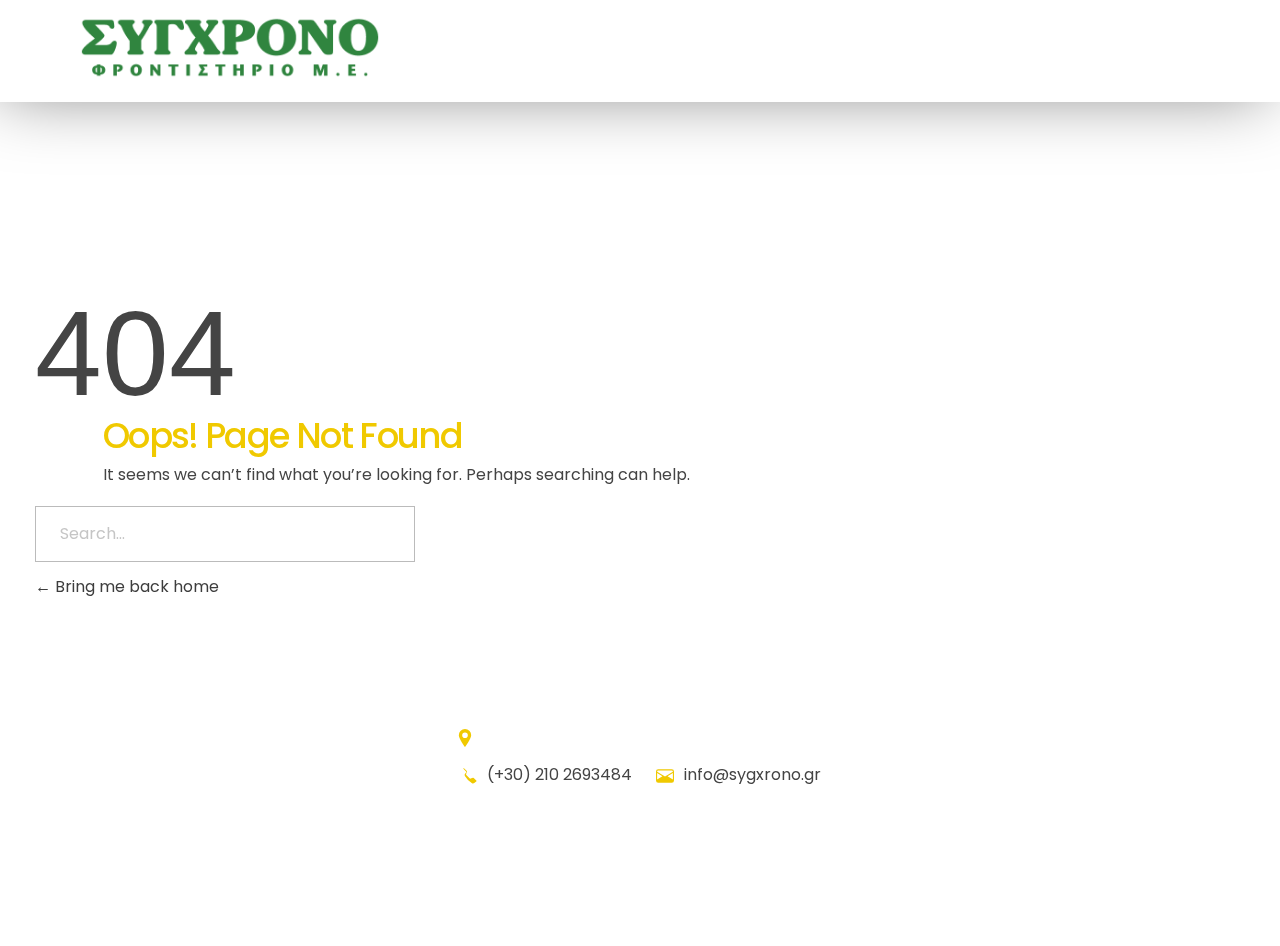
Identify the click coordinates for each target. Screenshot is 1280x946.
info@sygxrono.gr (750, 774)
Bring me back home (135, 586)
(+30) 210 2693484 (559, 774)
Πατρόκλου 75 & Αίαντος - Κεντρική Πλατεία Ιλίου (652, 736)
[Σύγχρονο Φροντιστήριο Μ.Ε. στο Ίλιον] (230, 47)
